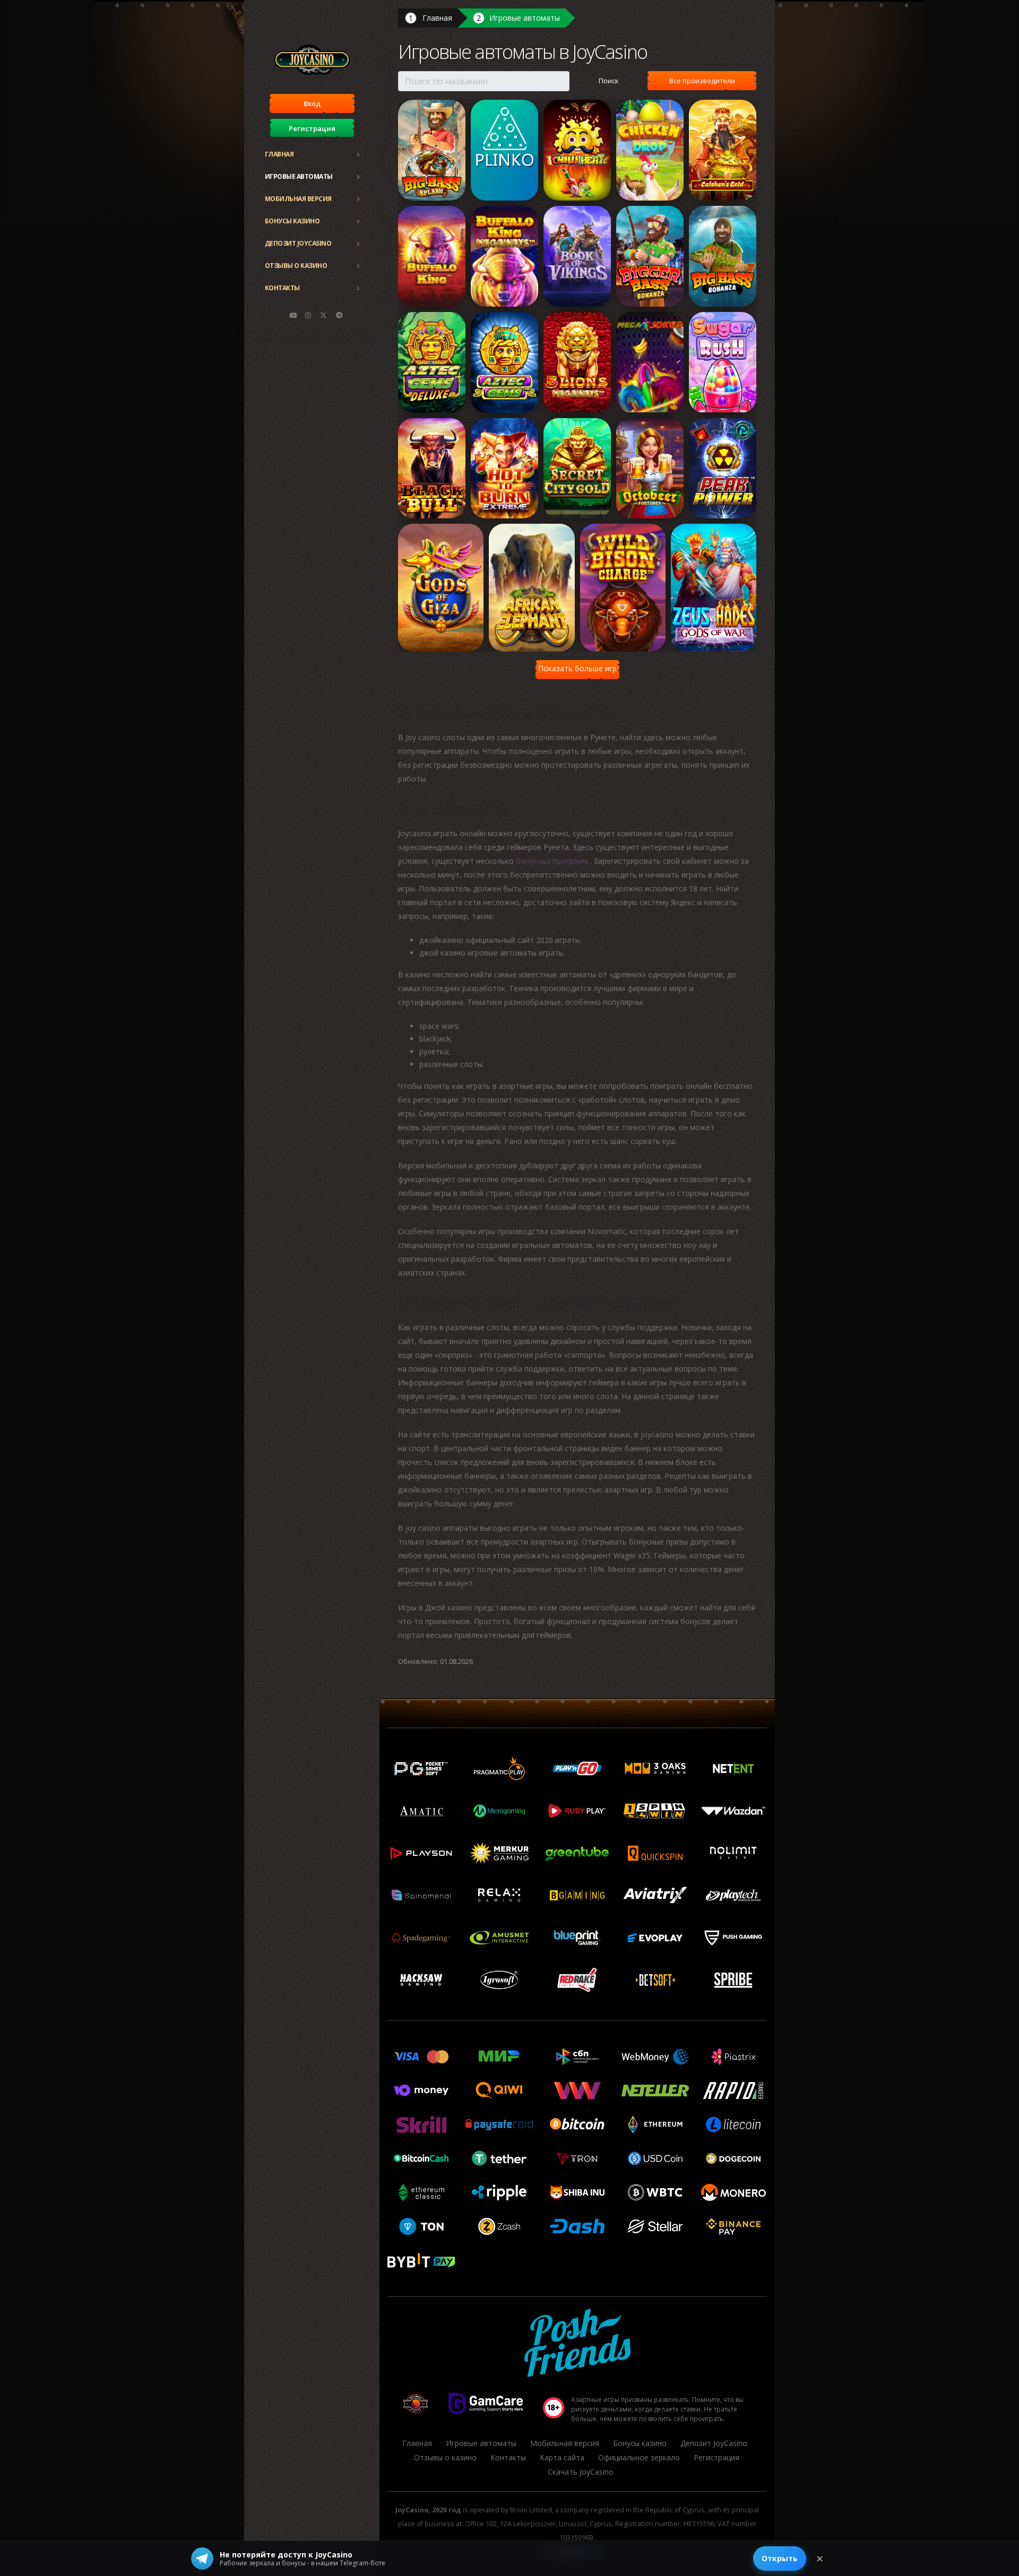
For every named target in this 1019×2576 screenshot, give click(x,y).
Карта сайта (562, 2457)
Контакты (282, 288)
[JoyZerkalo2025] (339, 315)
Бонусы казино (292, 221)
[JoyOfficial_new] (324, 315)
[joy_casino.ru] (308, 315)
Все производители (702, 81)
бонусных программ (553, 861)
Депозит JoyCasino (298, 243)
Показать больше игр (577, 668)
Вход (312, 103)
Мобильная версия (298, 199)
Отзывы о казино (296, 266)
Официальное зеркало (639, 2457)
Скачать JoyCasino (581, 2472)
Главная (279, 154)
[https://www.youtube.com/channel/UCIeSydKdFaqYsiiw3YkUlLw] (293, 315)
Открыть (780, 2558)
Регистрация (312, 128)
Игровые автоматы (299, 176)
